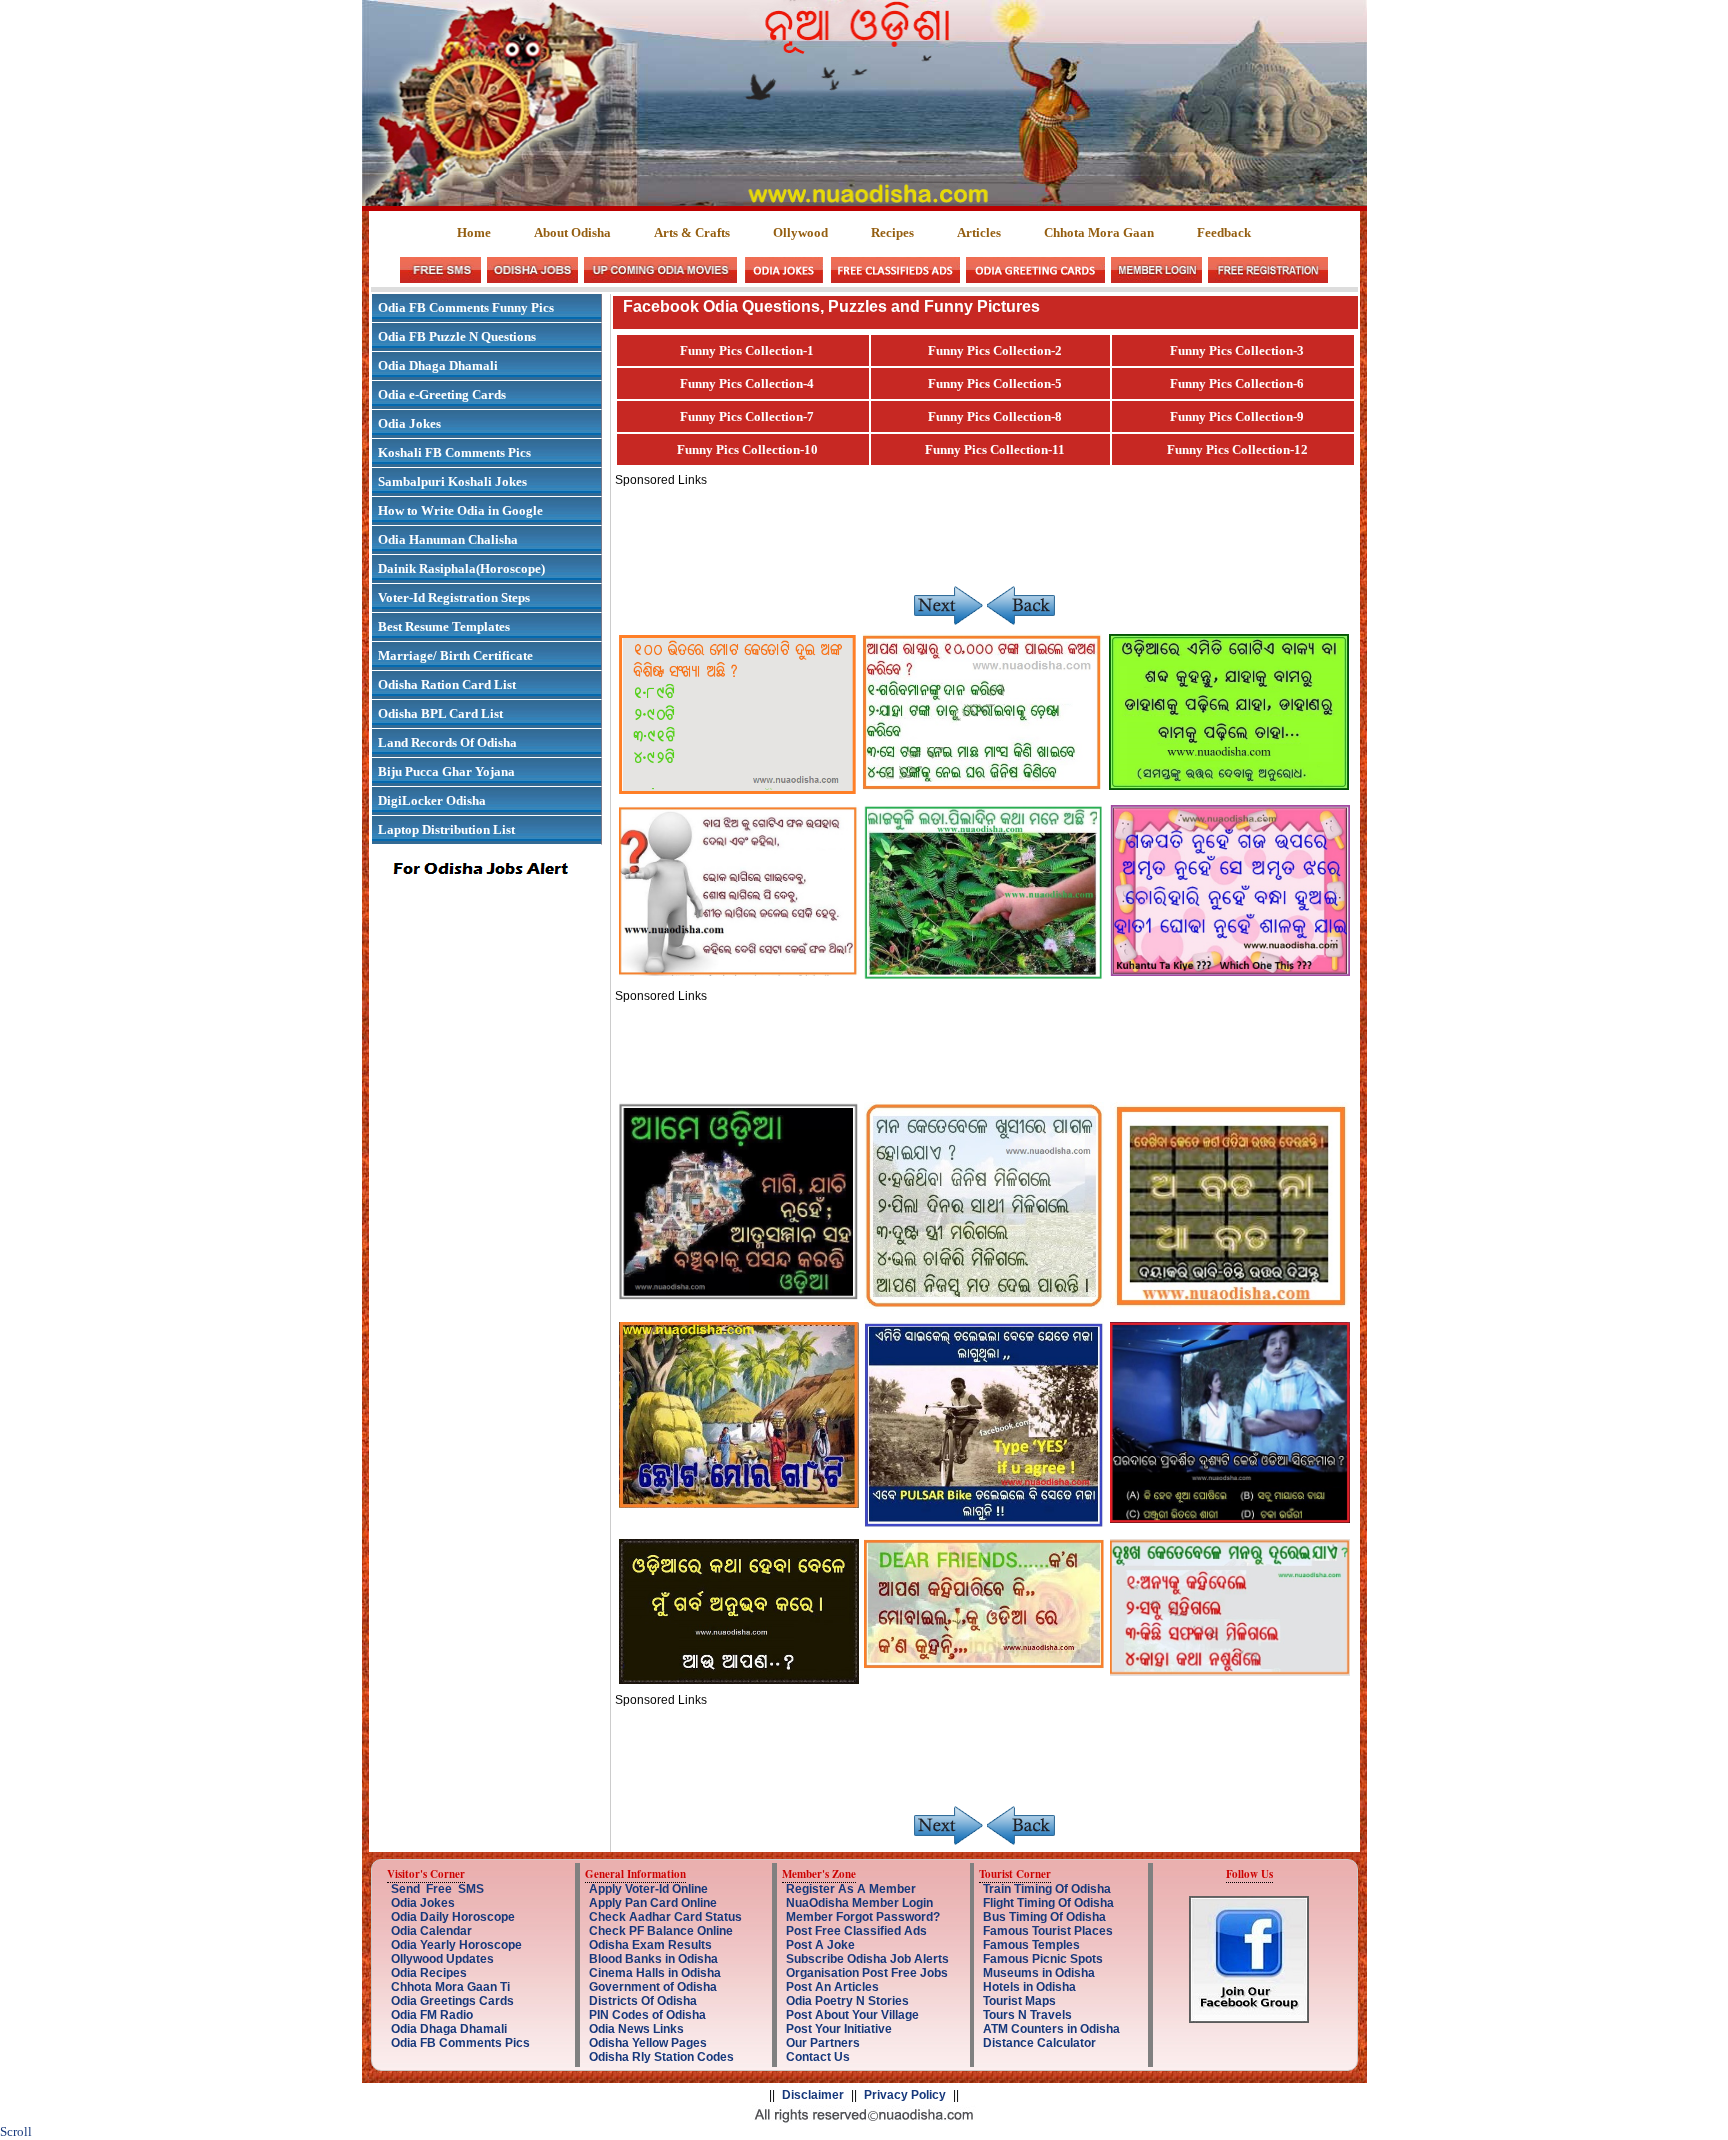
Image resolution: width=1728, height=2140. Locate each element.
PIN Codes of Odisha (647, 2015)
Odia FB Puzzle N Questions (457, 336)
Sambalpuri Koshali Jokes (452, 481)
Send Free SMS (437, 1889)
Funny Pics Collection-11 (995, 449)
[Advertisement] (979, 532)
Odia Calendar (431, 1931)
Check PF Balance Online (661, 1931)
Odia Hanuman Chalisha (448, 539)
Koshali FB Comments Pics (454, 452)
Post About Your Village (852, 2015)
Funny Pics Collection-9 (1237, 416)
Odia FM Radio (432, 2015)
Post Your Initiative (839, 2029)
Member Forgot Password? (863, 1917)
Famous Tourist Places (1048, 1931)
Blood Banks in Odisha (653, 1959)
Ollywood (800, 232)
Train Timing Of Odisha (1047, 1889)
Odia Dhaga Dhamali (438, 365)
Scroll (16, 2131)
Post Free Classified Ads (856, 1931)
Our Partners (823, 2043)
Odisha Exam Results (650, 1945)
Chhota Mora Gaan (1099, 232)
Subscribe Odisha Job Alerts (867, 1959)
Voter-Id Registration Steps (454, 597)
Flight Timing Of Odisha (1048, 1903)
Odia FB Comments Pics (460, 2043)
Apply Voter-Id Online (648, 1889)
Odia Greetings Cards (452, 2001)
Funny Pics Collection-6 (1237, 383)
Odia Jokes (409, 423)
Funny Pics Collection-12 (1237, 449)
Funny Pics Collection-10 (747, 449)
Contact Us (818, 2057)
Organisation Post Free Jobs (867, 1973)
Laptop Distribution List (446, 829)
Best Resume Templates (444, 626)
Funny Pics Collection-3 (1237, 350)
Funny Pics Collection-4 (747, 383)
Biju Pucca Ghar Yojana (446, 771)
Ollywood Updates (442, 1959)
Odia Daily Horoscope (453, 1917)
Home (474, 232)
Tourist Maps (1019, 2001)
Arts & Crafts (692, 232)
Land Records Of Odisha (447, 742)
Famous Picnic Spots (1043, 1959)
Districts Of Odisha (643, 2001)
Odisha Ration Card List (447, 684)
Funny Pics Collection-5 (995, 383)
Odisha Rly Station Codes (661, 2057)
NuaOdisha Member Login (859, 1903)
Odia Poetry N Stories (847, 2001)
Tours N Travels (1027, 2015)
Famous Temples (1031, 1945)
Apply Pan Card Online (653, 1903)
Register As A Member (851, 1889)
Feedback (1224, 232)
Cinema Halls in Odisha (655, 1973)
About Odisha (572, 232)
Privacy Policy (905, 2095)
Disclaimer (813, 2095)
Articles (979, 232)
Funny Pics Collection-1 (747, 350)
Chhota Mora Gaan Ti (450, 1987)
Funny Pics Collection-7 (747, 416)
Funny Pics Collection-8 (995, 416)
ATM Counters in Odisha (1051, 2029)
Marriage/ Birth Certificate (455, 655)
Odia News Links (636, 2029)
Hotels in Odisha (1029, 1987)
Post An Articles (832, 1987)
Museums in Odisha (1039, 1973)
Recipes (892, 232)
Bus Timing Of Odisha (1044, 1917)
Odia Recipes (429, 1973)
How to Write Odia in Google (460, 510)
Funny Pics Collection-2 (995, 350)
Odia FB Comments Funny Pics (466, 307)
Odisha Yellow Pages (648, 2043)
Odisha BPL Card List (440, 713)
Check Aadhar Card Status (665, 1917)
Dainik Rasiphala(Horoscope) (461, 568)
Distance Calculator (1039, 2043)
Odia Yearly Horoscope (456, 1945)
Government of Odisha (653, 1987)
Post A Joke (820, 1945)
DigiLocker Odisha (432, 800)
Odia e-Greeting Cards (442, 394)
